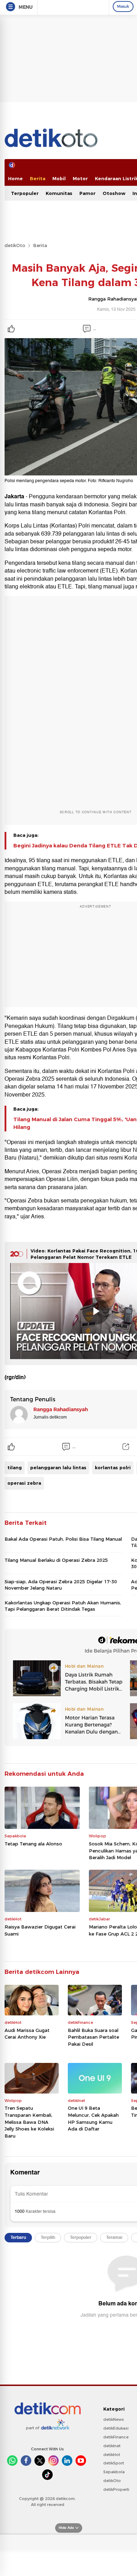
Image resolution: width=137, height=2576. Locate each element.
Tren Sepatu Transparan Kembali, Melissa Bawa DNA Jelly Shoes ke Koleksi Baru (29, 2122)
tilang (15, 1467)
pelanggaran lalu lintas (58, 1467)
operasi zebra (24, 1483)
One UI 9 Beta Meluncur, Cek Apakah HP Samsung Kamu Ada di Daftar (93, 2118)
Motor (80, 178)
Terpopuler (25, 193)
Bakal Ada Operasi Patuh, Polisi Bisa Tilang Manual (63, 1539)
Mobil (59, 178)
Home (15, 178)
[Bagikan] (126, 1447)
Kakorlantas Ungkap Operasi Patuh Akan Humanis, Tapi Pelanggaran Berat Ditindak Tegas (63, 1606)
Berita (38, 178)
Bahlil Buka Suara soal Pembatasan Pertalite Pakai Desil (93, 2037)
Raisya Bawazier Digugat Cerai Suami (40, 1930)
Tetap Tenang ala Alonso (33, 1844)
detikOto (15, 245)
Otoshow (114, 193)
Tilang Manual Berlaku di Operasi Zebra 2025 (56, 1560)
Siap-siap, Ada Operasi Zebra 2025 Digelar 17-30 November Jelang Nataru (61, 1585)
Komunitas (59, 193)
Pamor (87, 193)
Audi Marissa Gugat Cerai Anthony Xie (27, 2034)
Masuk (123, 6)
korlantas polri (113, 1467)
